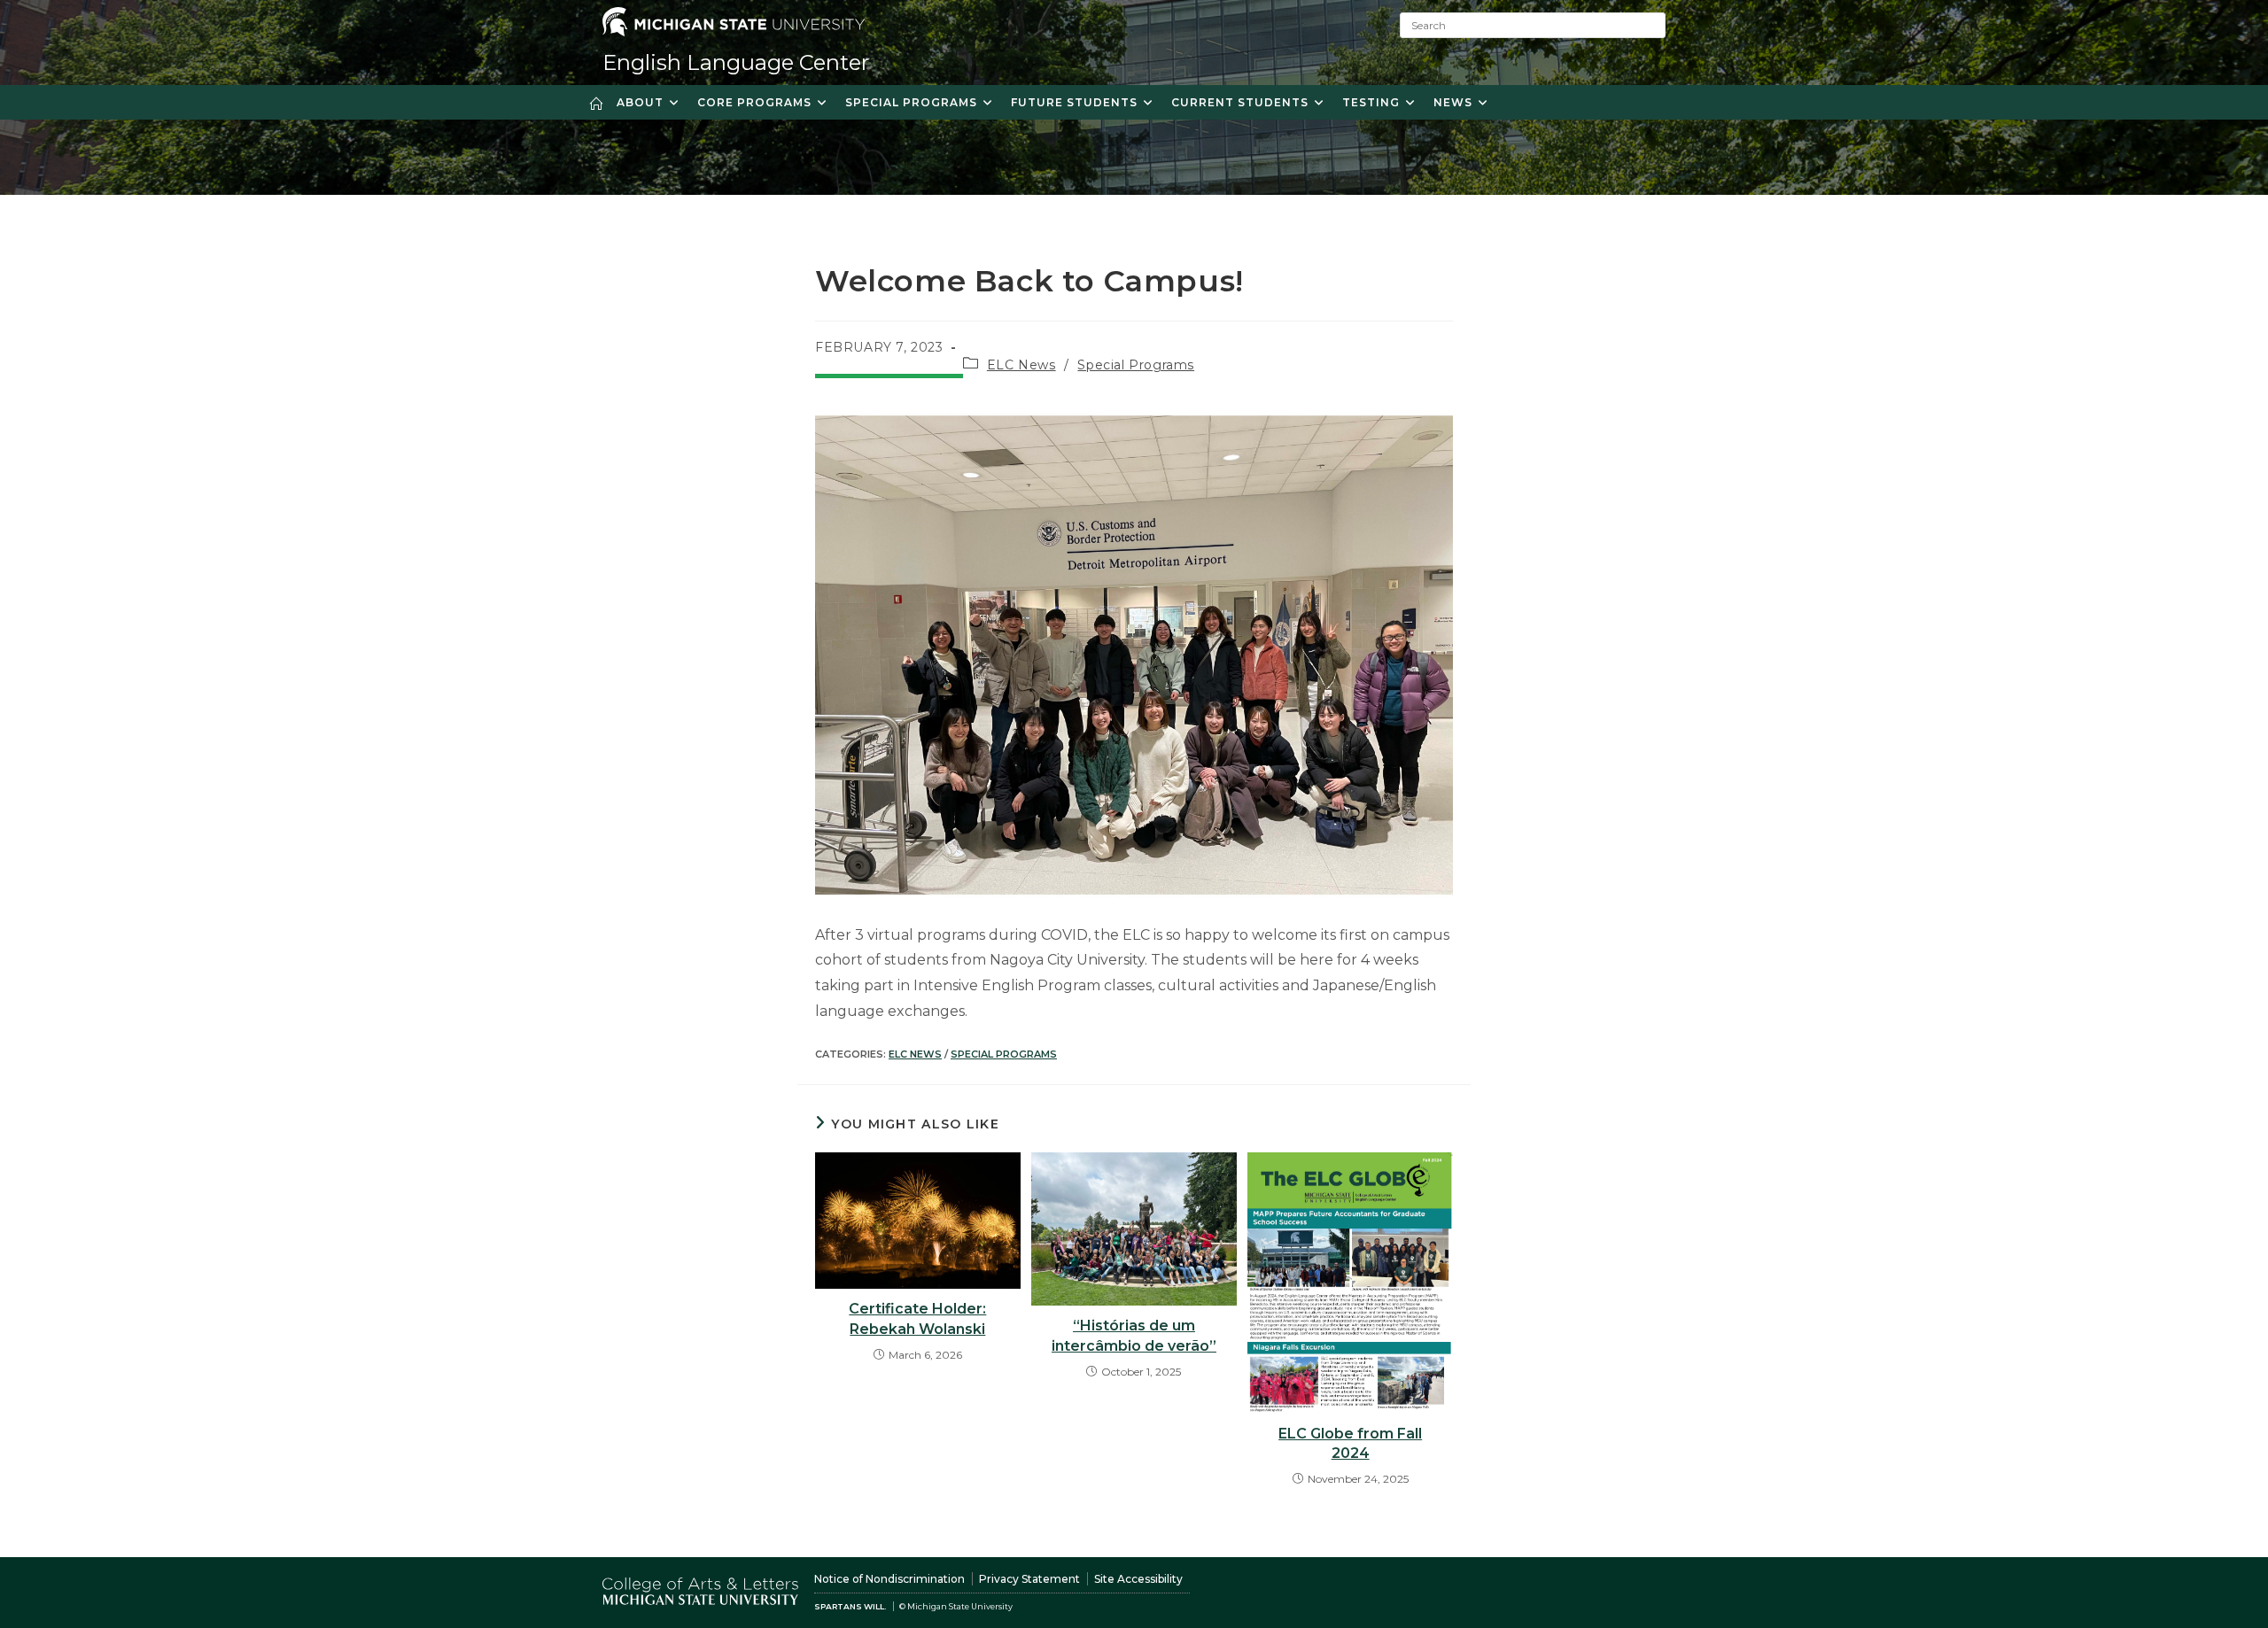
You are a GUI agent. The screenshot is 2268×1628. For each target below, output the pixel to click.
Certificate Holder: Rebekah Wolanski (917, 1318)
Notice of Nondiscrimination (889, 1579)
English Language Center (736, 62)
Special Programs (1136, 365)
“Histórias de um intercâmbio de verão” (1134, 1335)
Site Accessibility (1138, 1579)
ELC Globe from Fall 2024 (1350, 1443)
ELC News (1021, 365)
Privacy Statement (1029, 1579)
